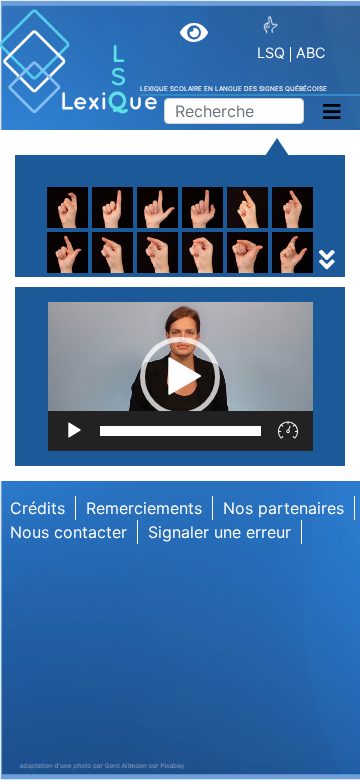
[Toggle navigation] (332, 112)
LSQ (271, 52)
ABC (310, 52)
